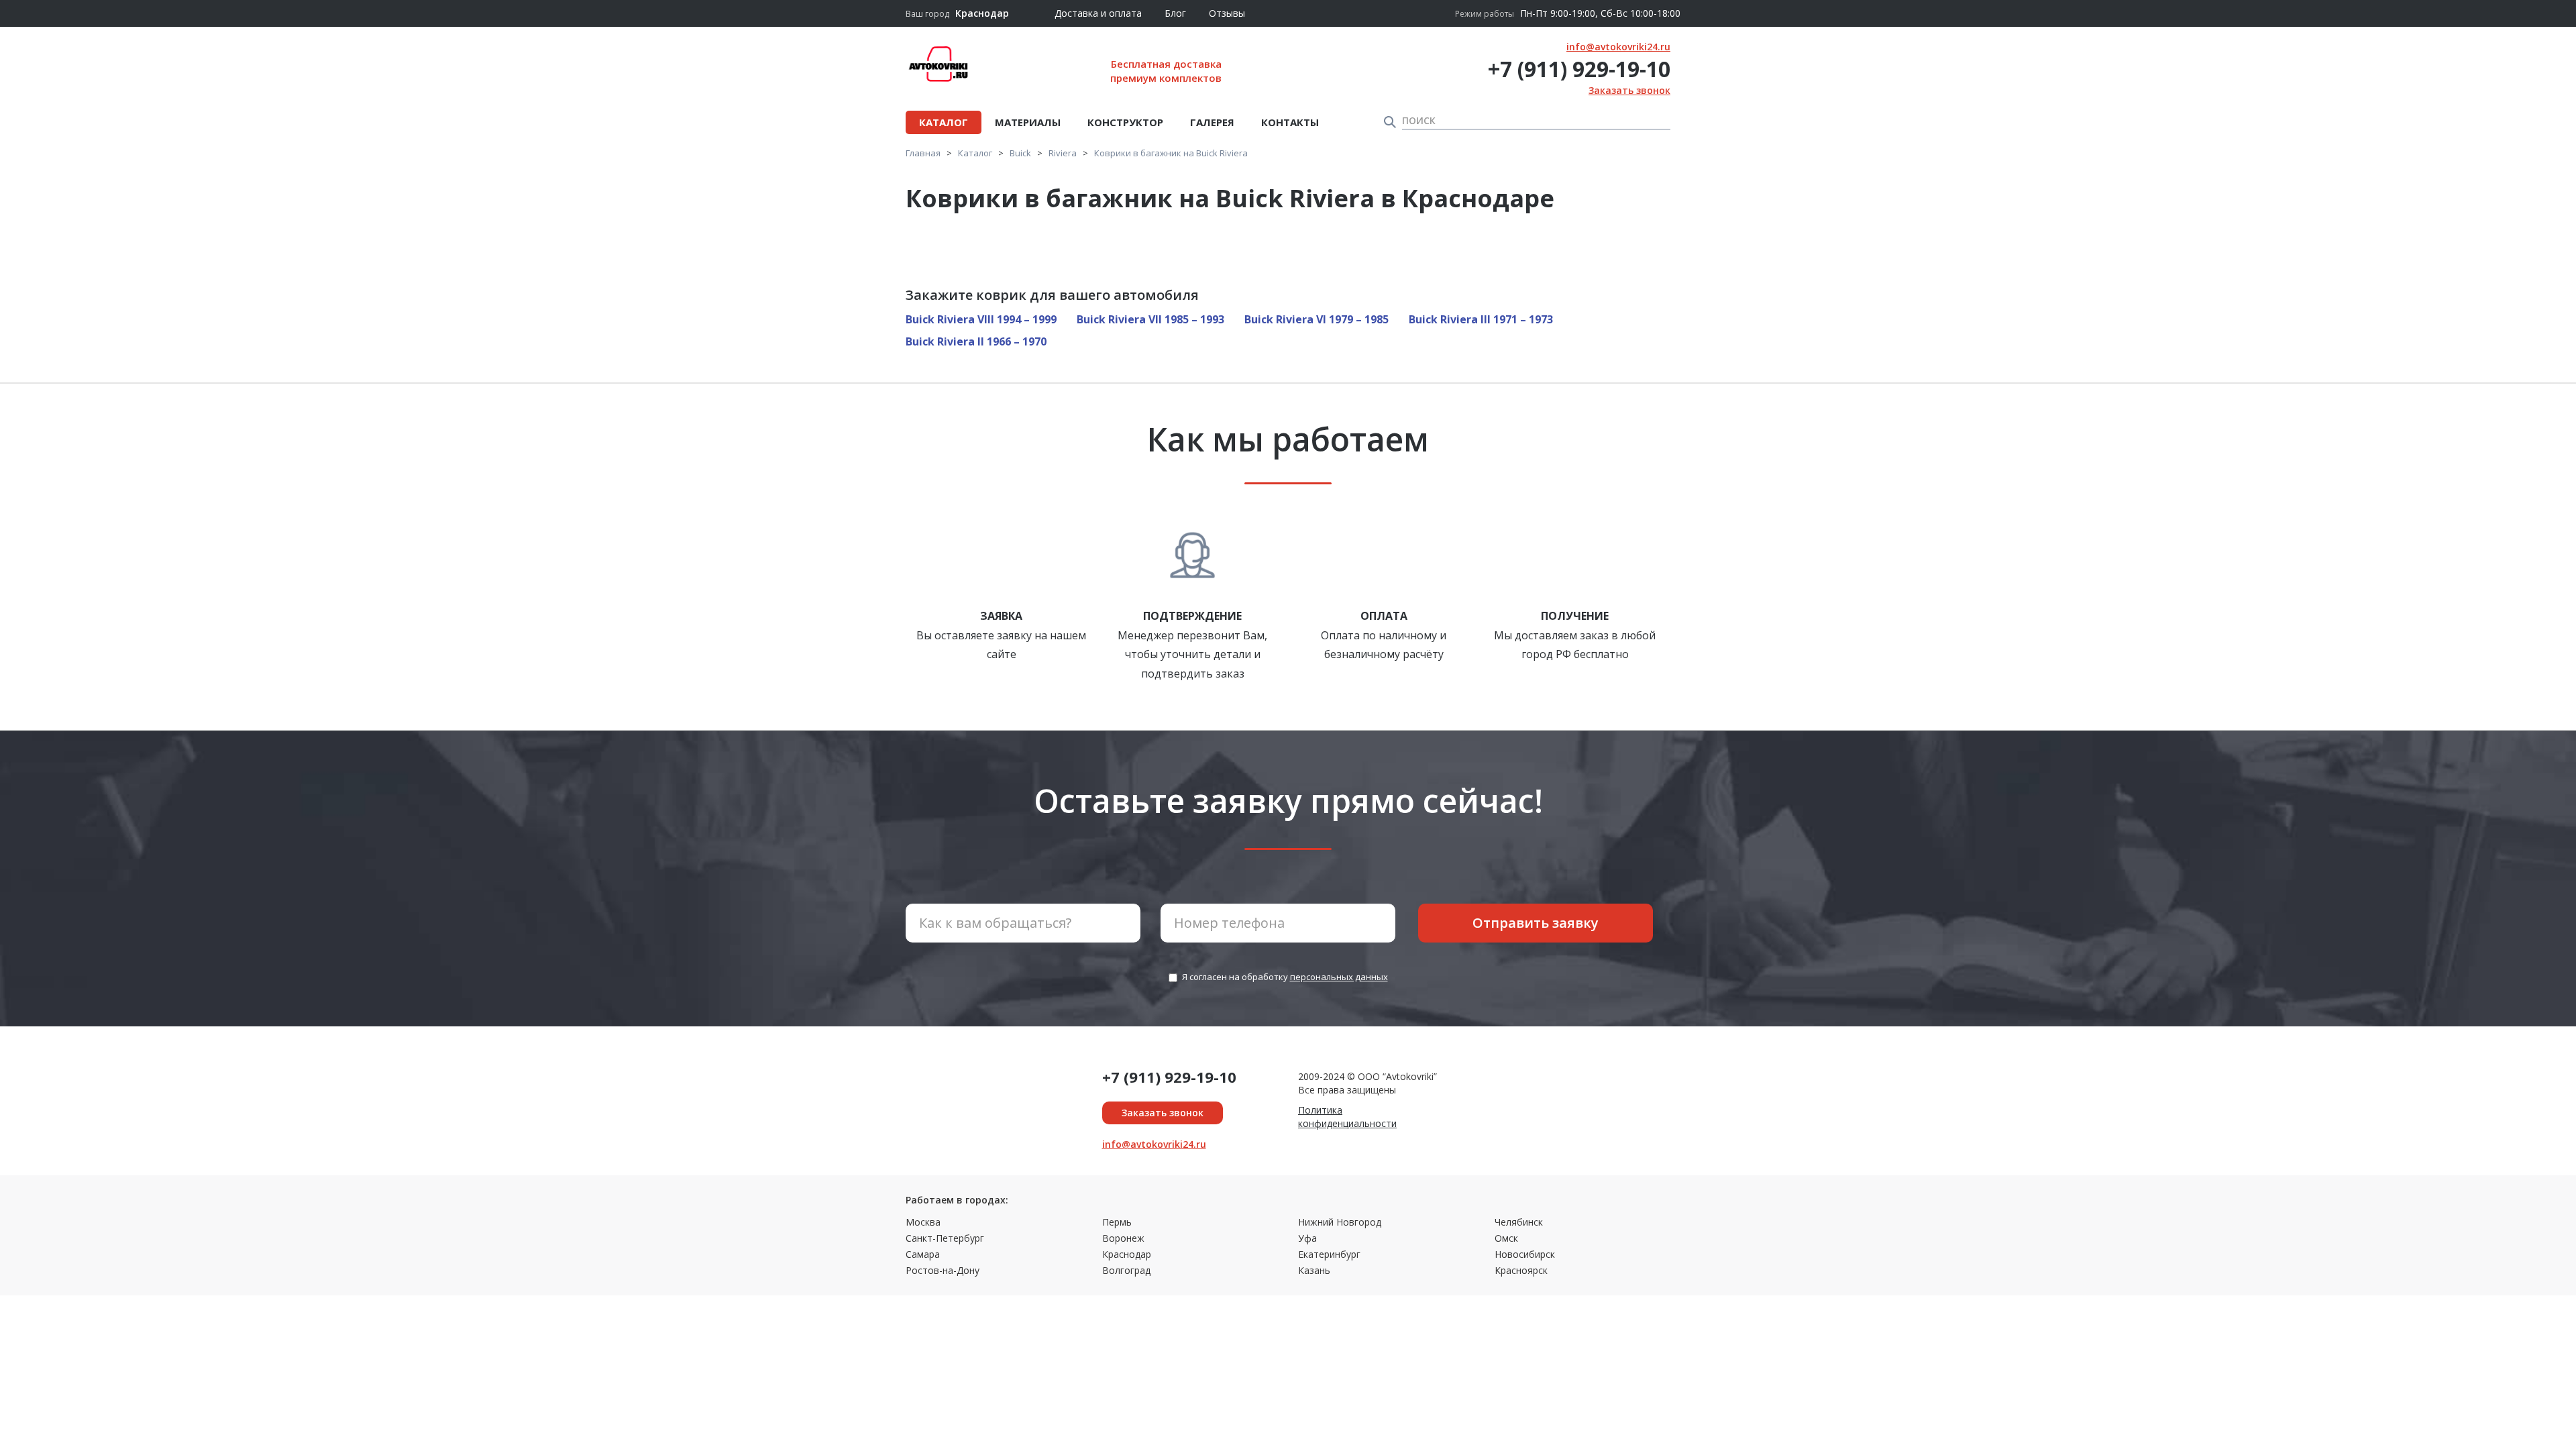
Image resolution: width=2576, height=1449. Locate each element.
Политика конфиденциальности (1347, 1117)
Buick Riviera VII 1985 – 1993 (1150, 319)
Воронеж (1123, 1238)
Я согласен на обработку (1285, 977)
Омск (1506, 1238)
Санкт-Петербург (945, 1238)
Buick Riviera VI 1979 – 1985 (1317, 319)
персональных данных (1339, 977)
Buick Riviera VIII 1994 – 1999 (981, 319)
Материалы (1028, 122)
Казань (1314, 1270)
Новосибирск (1525, 1254)
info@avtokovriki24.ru (1618, 47)
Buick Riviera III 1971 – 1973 (1481, 319)
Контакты (1290, 122)
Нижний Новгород (1340, 1222)
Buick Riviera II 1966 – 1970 (976, 341)
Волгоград (1126, 1270)
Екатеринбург (1329, 1254)
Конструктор (1125, 122)
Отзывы (1227, 13)
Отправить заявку (1536, 923)
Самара (923, 1254)
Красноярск (1521, 1270)
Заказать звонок (1629, 90)
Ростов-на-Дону (943, 1270)
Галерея (1212, 122)
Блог (1175, 13)
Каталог (944, 122)
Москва (923, 1222)
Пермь (1117, 1222)
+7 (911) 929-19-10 (1579, 69)
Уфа (1307, 1238)
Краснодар (1127, 1254)
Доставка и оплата (1098, 13)
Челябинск (1519, 1222)
